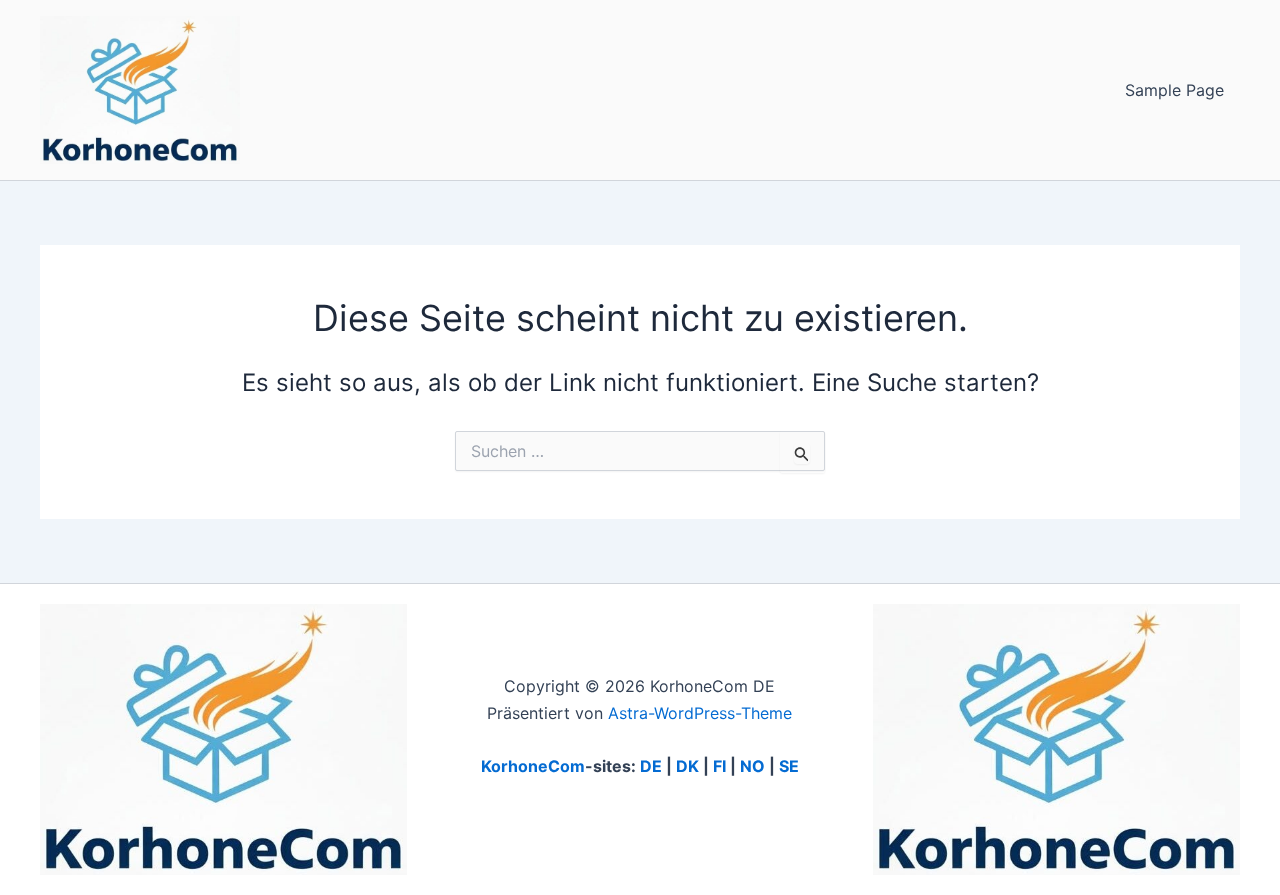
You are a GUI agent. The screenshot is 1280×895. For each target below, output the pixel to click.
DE (651, 766)
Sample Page (1174, 90)
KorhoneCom (533, 766)
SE (789, 766)
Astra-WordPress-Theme (700, 713)
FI (719, 766)
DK (687, 766)
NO (752, 766)
